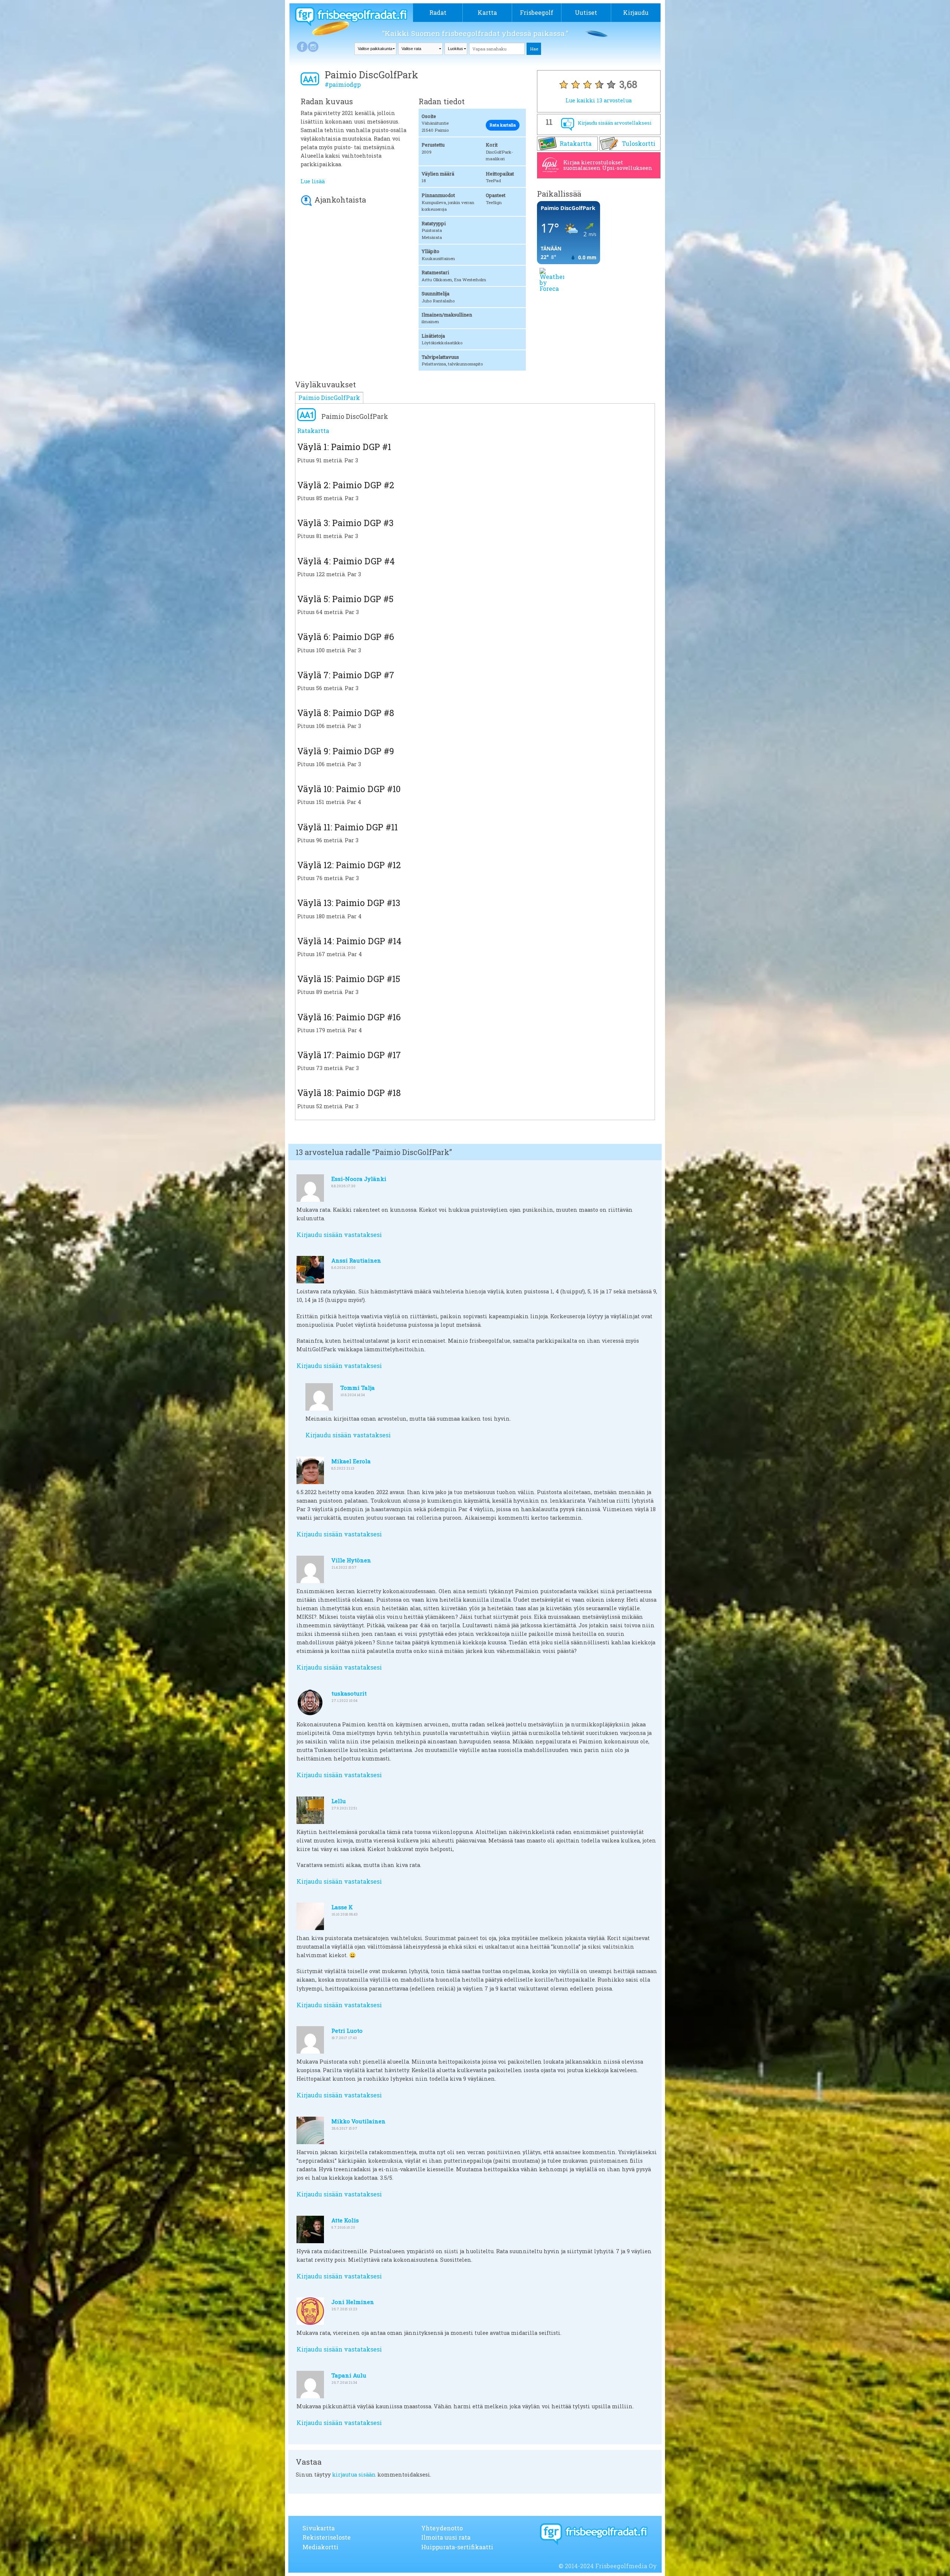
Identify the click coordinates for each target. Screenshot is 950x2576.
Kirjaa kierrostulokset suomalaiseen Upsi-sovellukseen (608, 165)
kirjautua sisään (354, 2475)
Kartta (487, 12)
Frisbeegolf (537, 12)
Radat (438, 12)
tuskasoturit (349, 1693)
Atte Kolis (345, 2220)
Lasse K (342, 1907)
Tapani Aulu (349, 2375)
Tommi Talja (358, 1388)
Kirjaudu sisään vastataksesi (339, 1235)
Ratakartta (576, 143)
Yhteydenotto (442, 2528)
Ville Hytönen (351, 1560)
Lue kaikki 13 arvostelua (599, 100)
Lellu (339, 1801)
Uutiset (586, 12)
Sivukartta (319, 2528)
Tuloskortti (639, 143)
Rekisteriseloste (327, 2537)
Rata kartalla (503, 125)
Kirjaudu (636, 12)
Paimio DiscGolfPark (329, 398)
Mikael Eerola (351, 1461)
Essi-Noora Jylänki (359, 1179)
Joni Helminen (353, 2302)
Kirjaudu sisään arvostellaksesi (615, 123)
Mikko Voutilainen (358, 2121)
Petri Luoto (347, 2031)
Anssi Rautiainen (356, 1260)
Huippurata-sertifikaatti (457, 2547)
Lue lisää (313, 181)
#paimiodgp (343, 84)
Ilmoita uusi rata (446, 2537)
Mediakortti (320, 2547)
